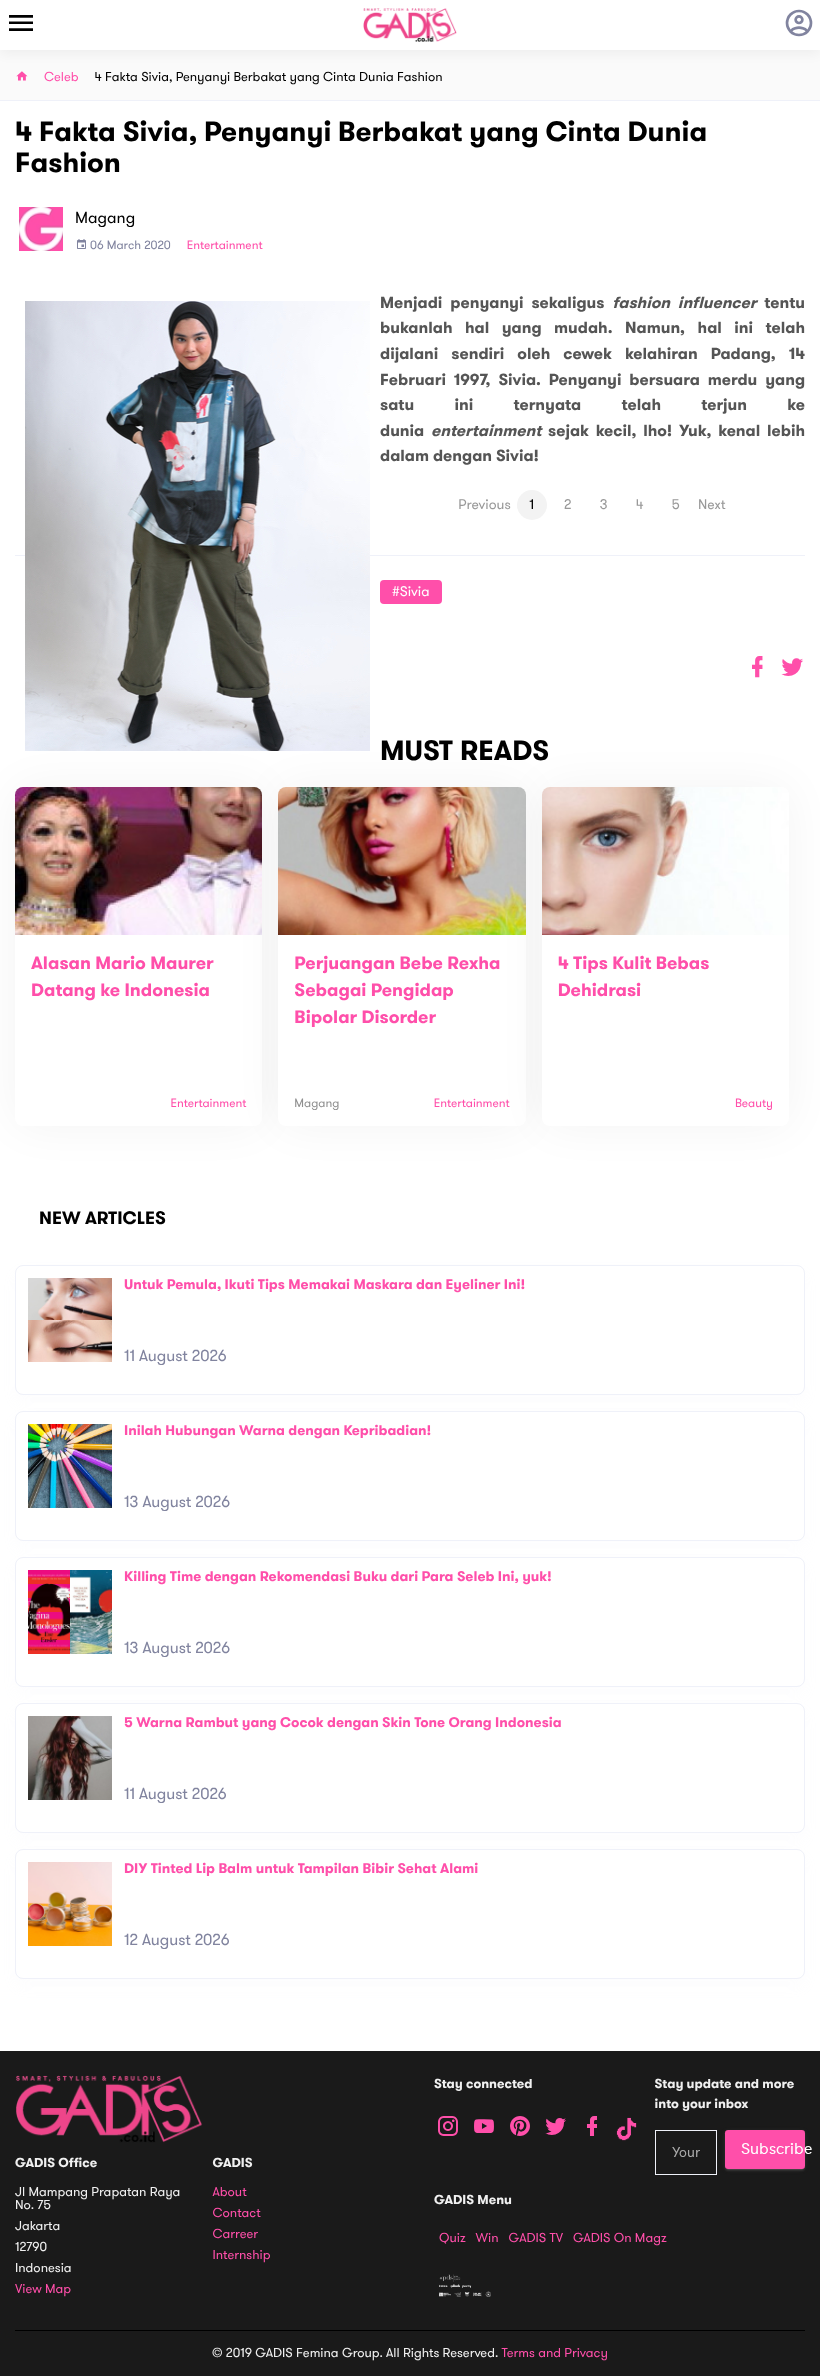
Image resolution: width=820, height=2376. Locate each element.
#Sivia (411, 591)
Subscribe (773, 2149)
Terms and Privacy (555, 2353)
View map (43, 2289)
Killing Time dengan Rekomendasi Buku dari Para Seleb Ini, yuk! (338, 1576)
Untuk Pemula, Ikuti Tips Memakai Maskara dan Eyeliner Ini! (324, 1284)
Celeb (61, 77)
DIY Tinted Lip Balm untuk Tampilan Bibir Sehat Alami (301, 1868)
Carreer (236, 2234)
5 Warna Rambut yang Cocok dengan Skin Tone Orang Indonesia (343, 1722)
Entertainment (225, 246)
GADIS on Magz (620, 2238)
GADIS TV (536, 2238)
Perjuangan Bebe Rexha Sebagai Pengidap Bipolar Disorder (397, 991)
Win (487, 2238)
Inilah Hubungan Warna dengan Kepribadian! (277, 1430)
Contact (237, 2213)
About (230, 2192)
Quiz (452, 2238)
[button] (792, 667)
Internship (242, 2255)
